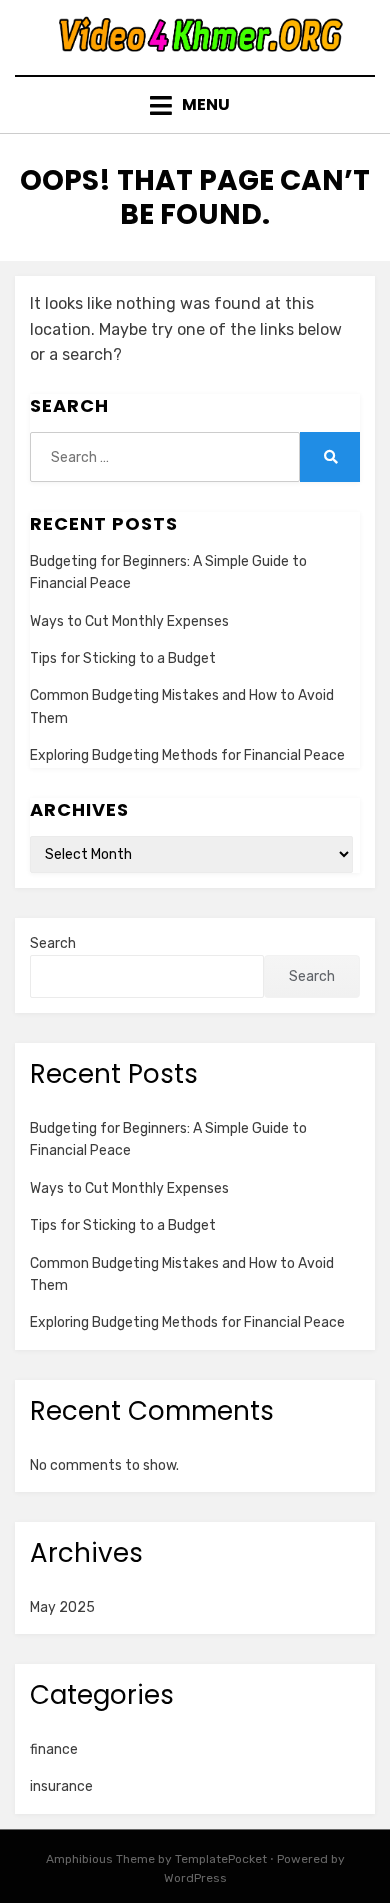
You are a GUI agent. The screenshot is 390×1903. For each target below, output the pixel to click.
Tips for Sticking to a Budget (123, 658)
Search (53, 943)
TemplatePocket (221, 1859)
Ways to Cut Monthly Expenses (129, 621)
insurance (61, 1786)
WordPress (195, 1878)
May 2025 (62, 1607)
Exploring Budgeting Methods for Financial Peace (187, 755)
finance (54, 1749)
